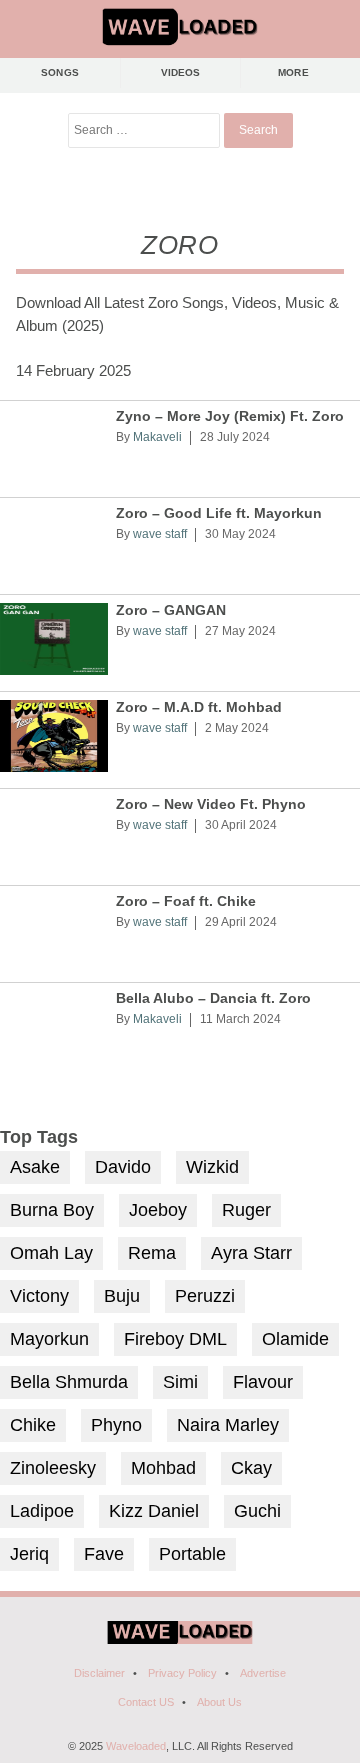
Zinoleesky (53, 1468)
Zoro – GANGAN (171, 610)
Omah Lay (51, 1253)
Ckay (251, 1468)
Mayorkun (49, 1339)
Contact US (146, 1702)
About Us (219, 1702)
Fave (104, 1554)
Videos (181, 72)
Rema (152, 1253)
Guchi (257, 1511)
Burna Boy (52, 1210)
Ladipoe (42, 1511)
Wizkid (212, 1167)
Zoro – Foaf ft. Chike (186, 901)
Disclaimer (99, 1673)
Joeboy (158, 1210)
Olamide (295, 1339)
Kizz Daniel (154, 1511)
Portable (192, 1554)
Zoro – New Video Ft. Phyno (211, 804)
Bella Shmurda (69, 1382)
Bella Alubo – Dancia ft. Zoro (213, 998)
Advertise (263, 1673)
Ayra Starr (251, 1253)
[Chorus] (180, 1640)
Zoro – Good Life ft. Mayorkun (219, 513)
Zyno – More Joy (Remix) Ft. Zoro (230, 416)
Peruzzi (205, 1296)
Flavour (263, 1382)
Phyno (116, 1425)
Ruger (246, 1210)
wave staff (160, 534)
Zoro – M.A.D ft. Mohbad (199, 707)
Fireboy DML (175, 1339)
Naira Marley (228, 1425)
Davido (123, 1167)
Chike (33, 1425)
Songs (60, 72)
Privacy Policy (182, 1673)
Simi (180, 1382)
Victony (39, 1296)
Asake (35, 1167)
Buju (122, 1296)
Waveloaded (136, 1746)
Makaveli (157, 437)
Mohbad (163, 1468)
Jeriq (29, 1554)
